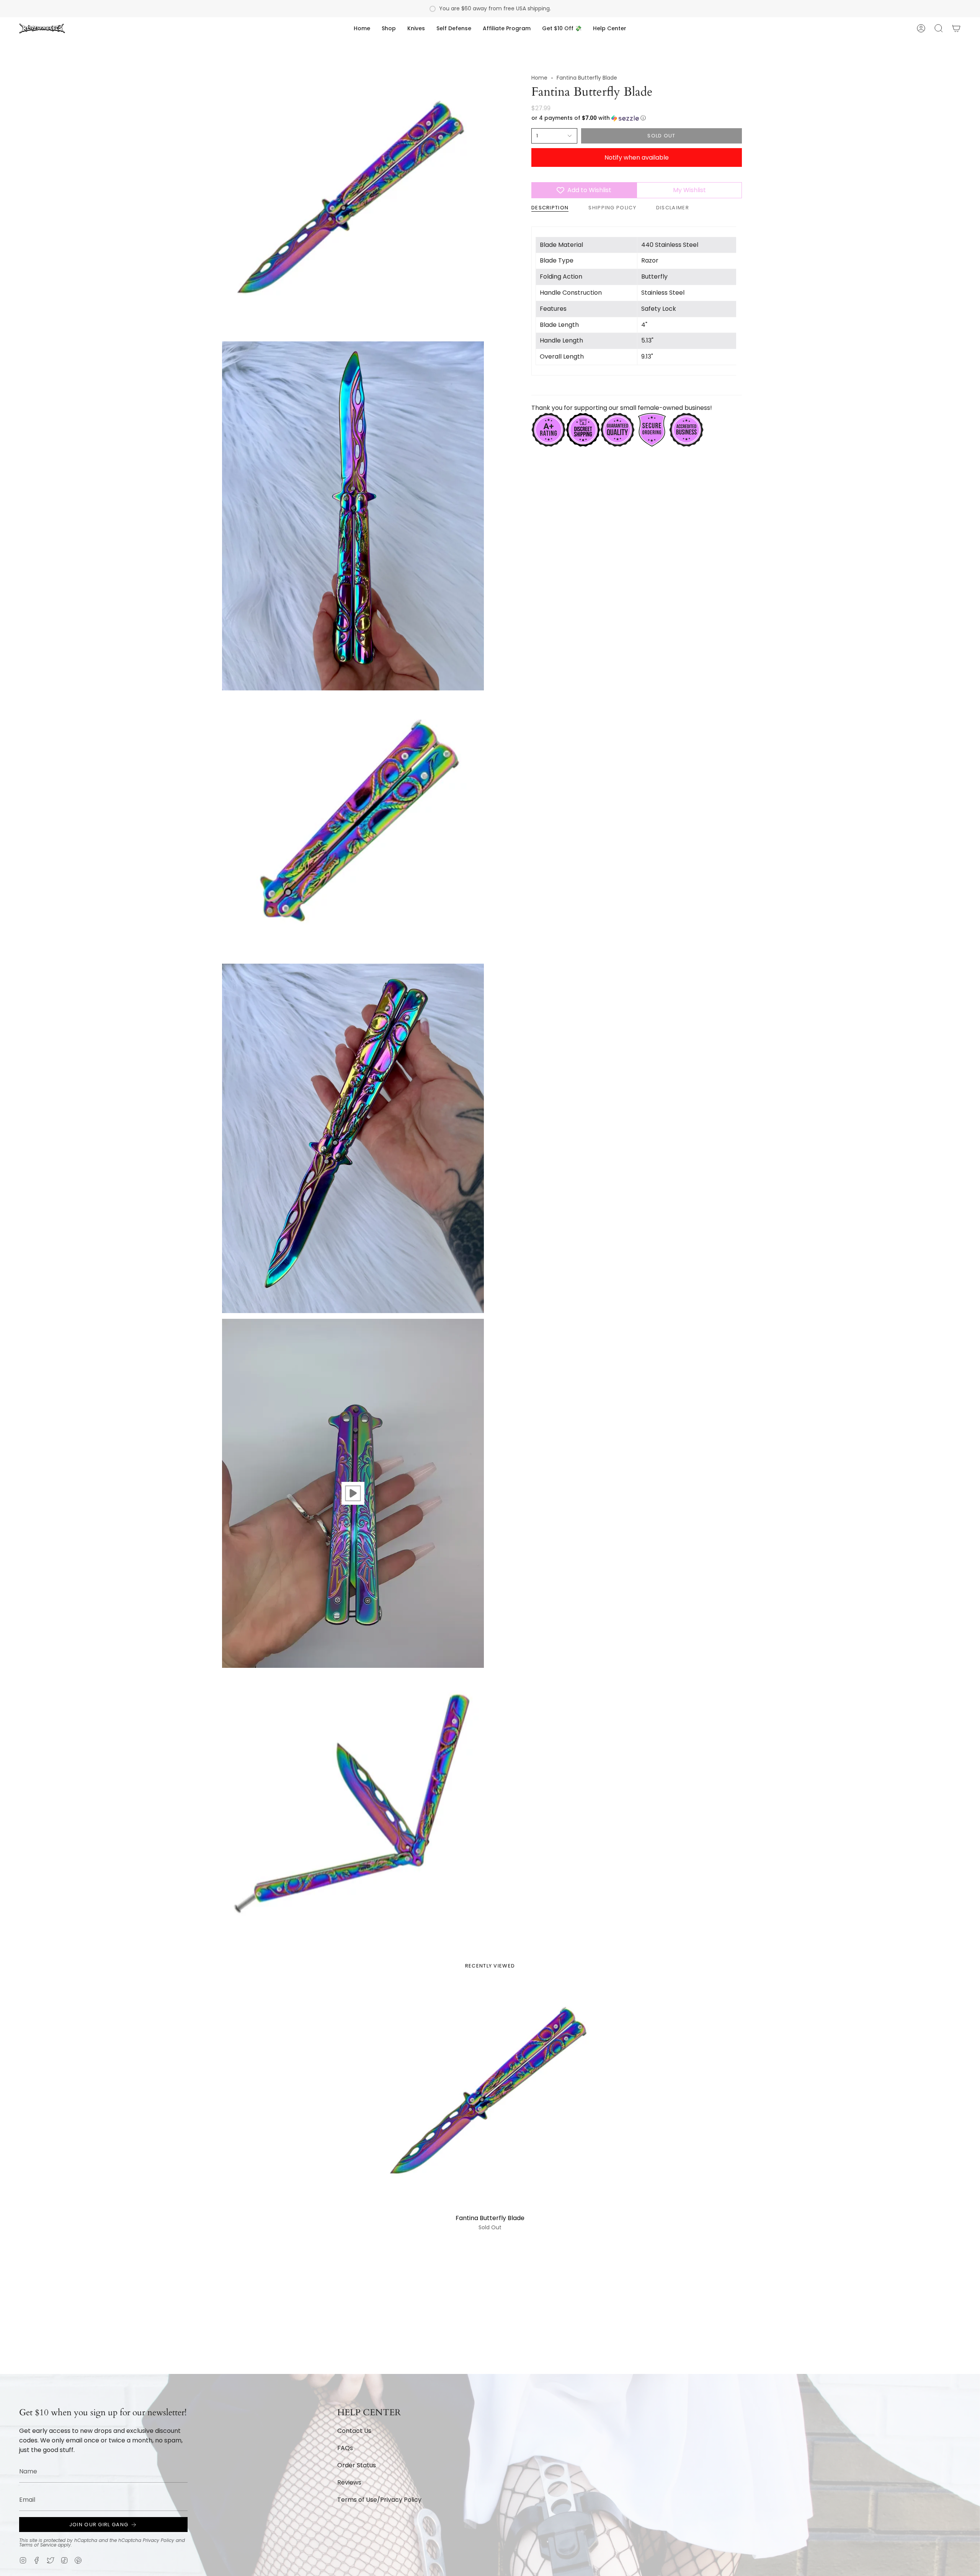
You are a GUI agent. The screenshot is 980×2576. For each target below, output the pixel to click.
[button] (389, 28)
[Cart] (956, 28)
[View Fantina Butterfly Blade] (353, 1493)
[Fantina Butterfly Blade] (490, 2097)
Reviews (349, 2482)
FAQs (345, 2448)
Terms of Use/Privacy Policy (379, 2500)
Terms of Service (38, 2545)
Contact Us (354, 2431)
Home (539, 78)
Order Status (357, 2465)
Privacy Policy (158, 2540)
